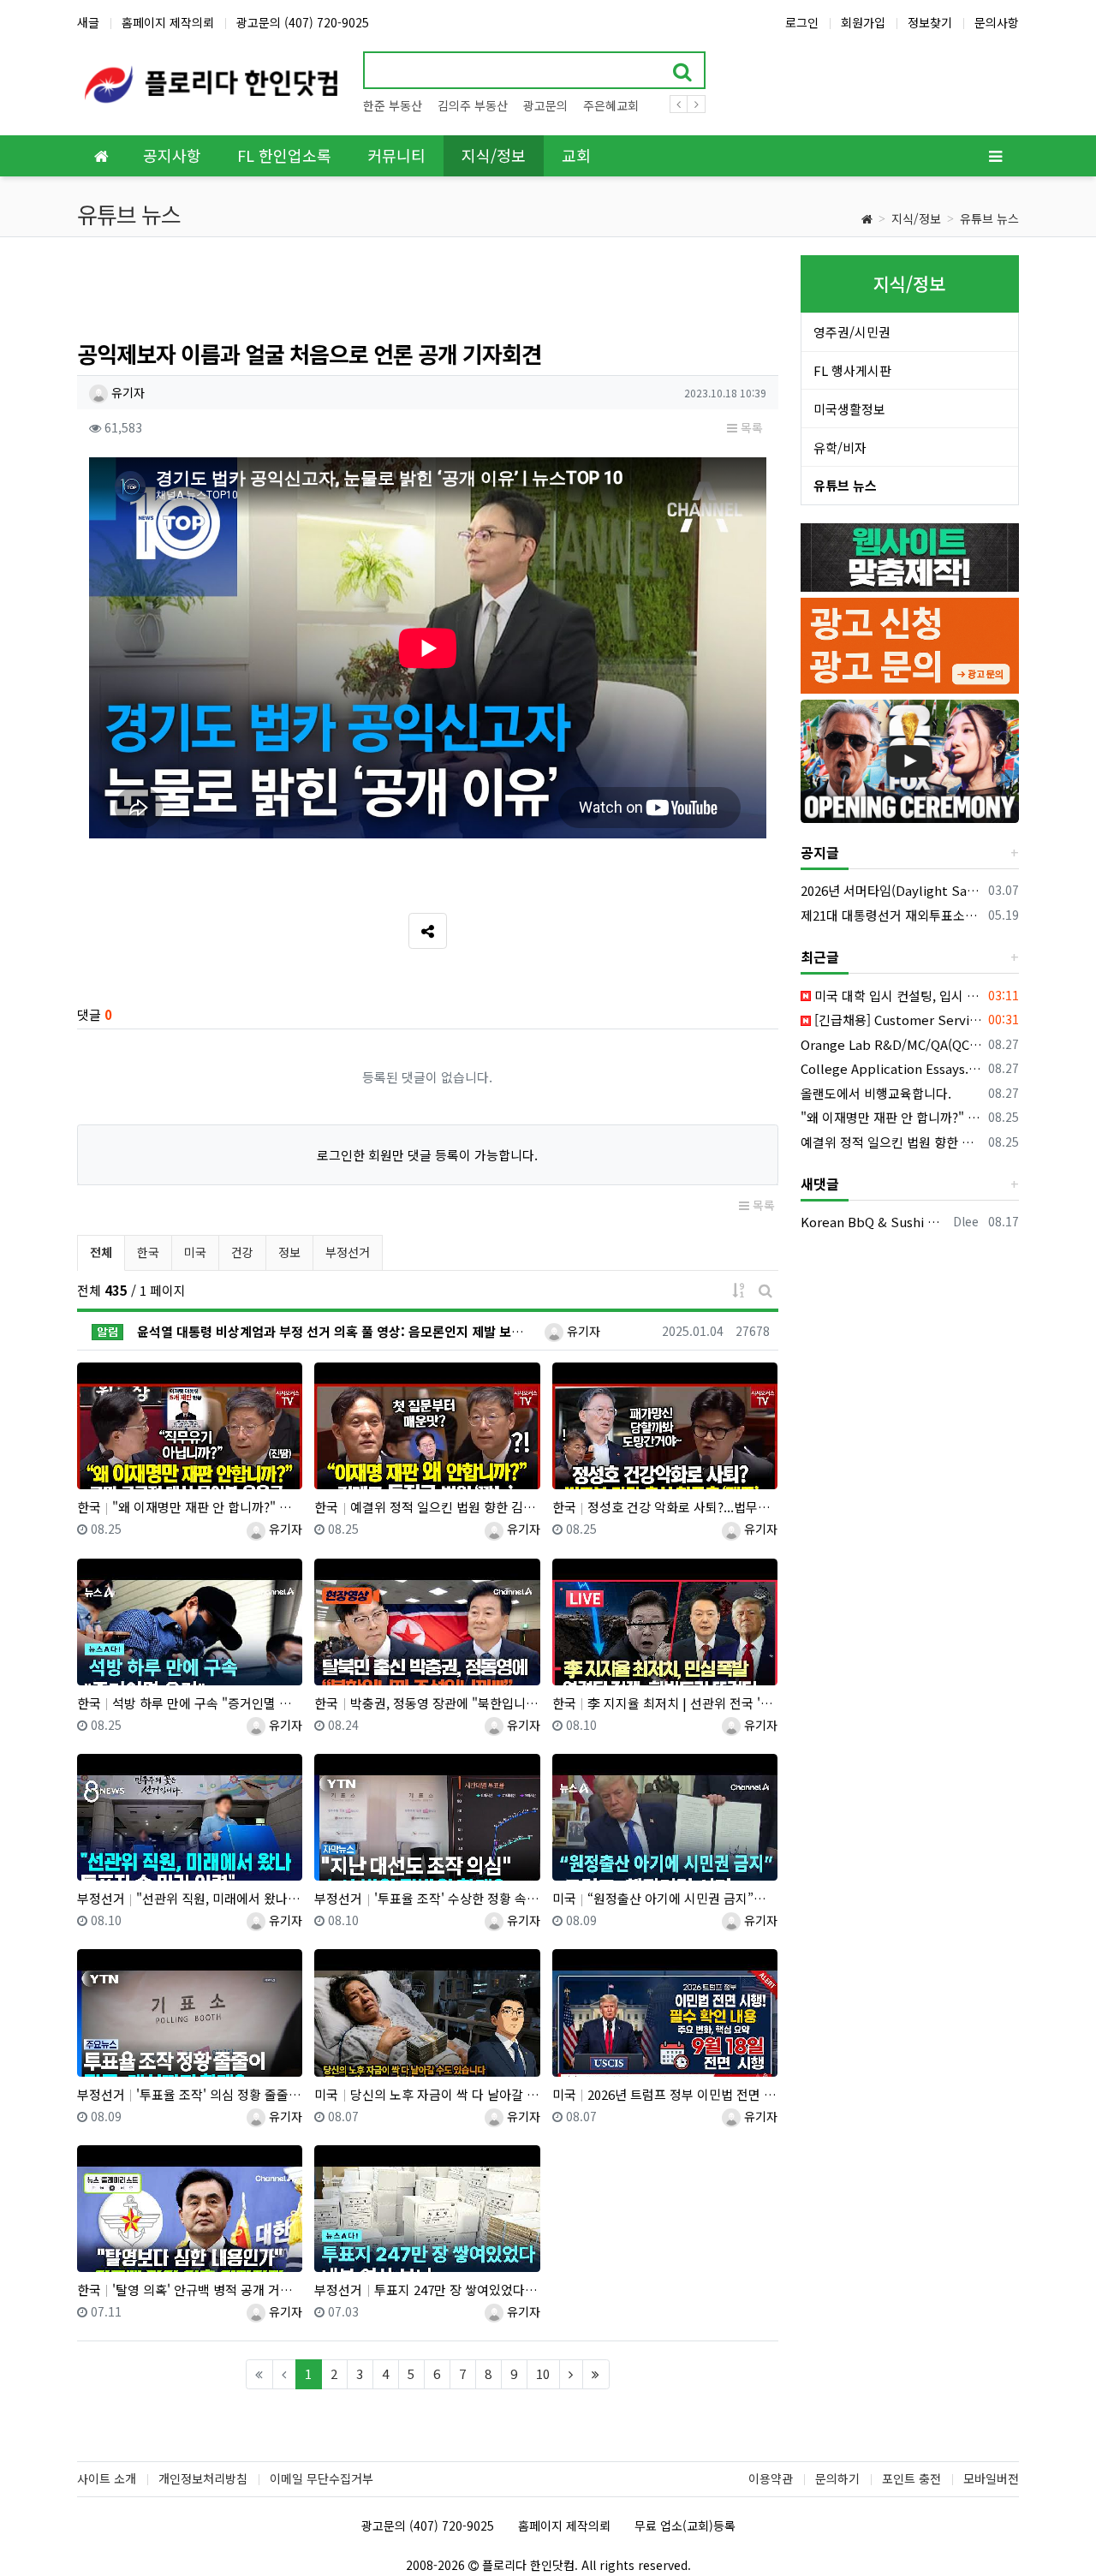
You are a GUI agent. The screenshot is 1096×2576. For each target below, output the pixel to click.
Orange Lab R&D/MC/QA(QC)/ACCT (892, 1044)
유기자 (126, 392)
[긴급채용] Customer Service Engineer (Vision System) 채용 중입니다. (897, 1020)
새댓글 (820, 1184)
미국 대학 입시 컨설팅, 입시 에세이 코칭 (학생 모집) (897, 996)
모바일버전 (991, 2478)
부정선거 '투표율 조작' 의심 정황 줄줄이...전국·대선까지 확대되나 (190, 2094)
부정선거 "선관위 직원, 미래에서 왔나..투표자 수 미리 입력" (190, 1898)
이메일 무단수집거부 (322, 2478)
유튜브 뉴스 (989, 218)
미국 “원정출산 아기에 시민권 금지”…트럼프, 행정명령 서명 (665, 1898)
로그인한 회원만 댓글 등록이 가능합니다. (427, 1155)
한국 (148, 1252)
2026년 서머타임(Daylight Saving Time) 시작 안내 (892, 890)
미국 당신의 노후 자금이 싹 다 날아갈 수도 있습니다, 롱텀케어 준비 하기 (427, 2094)
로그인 (802, 22)
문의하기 (837, 2478)
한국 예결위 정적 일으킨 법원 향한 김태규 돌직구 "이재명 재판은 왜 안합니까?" (427, 1507)
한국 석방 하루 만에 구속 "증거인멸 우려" (190, 1703)
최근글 (820, 957)
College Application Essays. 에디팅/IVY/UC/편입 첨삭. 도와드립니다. (892, 1068)
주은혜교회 (611, 105)
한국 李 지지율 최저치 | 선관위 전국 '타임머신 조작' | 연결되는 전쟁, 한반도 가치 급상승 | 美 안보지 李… (665, 1703)
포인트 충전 (911, 2478)
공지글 (820, 852)
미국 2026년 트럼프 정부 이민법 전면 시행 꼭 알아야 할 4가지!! (665, 2094)
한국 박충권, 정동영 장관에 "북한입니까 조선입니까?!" (427, 1703)
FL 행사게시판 (852, 370)
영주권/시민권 (852, 332)
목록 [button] (750, 427)
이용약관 (771, 2478)
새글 (88, 22)
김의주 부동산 (473, 105)
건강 (242, 1252)
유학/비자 (840, 447)
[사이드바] (995, 156)
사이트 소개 (107, 2478)
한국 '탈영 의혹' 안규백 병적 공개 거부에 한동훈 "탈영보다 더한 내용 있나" (190, 2290)
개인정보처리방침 (203, 2478)
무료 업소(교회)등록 (685, 2525)
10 (543, 2373)
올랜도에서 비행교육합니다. (876, 1093)
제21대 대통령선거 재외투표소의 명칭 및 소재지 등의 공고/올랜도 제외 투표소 (892, 915)
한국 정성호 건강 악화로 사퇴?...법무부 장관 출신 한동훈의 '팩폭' (665, 1507)
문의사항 (997, 22)
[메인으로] (101, 156)
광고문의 (545, 105)
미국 (195, 1252)
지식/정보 (916, 218)
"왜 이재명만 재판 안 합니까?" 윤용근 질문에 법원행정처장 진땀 (892, 1117)
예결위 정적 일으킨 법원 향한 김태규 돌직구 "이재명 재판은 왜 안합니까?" (892, 1142)
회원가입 (863, 22)
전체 (101, 1252)
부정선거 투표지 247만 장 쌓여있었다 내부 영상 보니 (427, 2290)
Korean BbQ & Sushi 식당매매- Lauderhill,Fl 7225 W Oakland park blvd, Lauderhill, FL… (874, 1222)
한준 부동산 (393, 105)
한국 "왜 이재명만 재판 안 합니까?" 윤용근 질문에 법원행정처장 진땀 (190, 1507)
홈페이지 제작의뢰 (168, 22)
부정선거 (348, 1252)
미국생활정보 (849, 409)
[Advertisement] (427, 294)
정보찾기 (930, 22)
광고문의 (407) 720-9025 (303, 22)
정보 (289, 1252)
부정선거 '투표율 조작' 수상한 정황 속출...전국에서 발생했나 (427, 1898)
